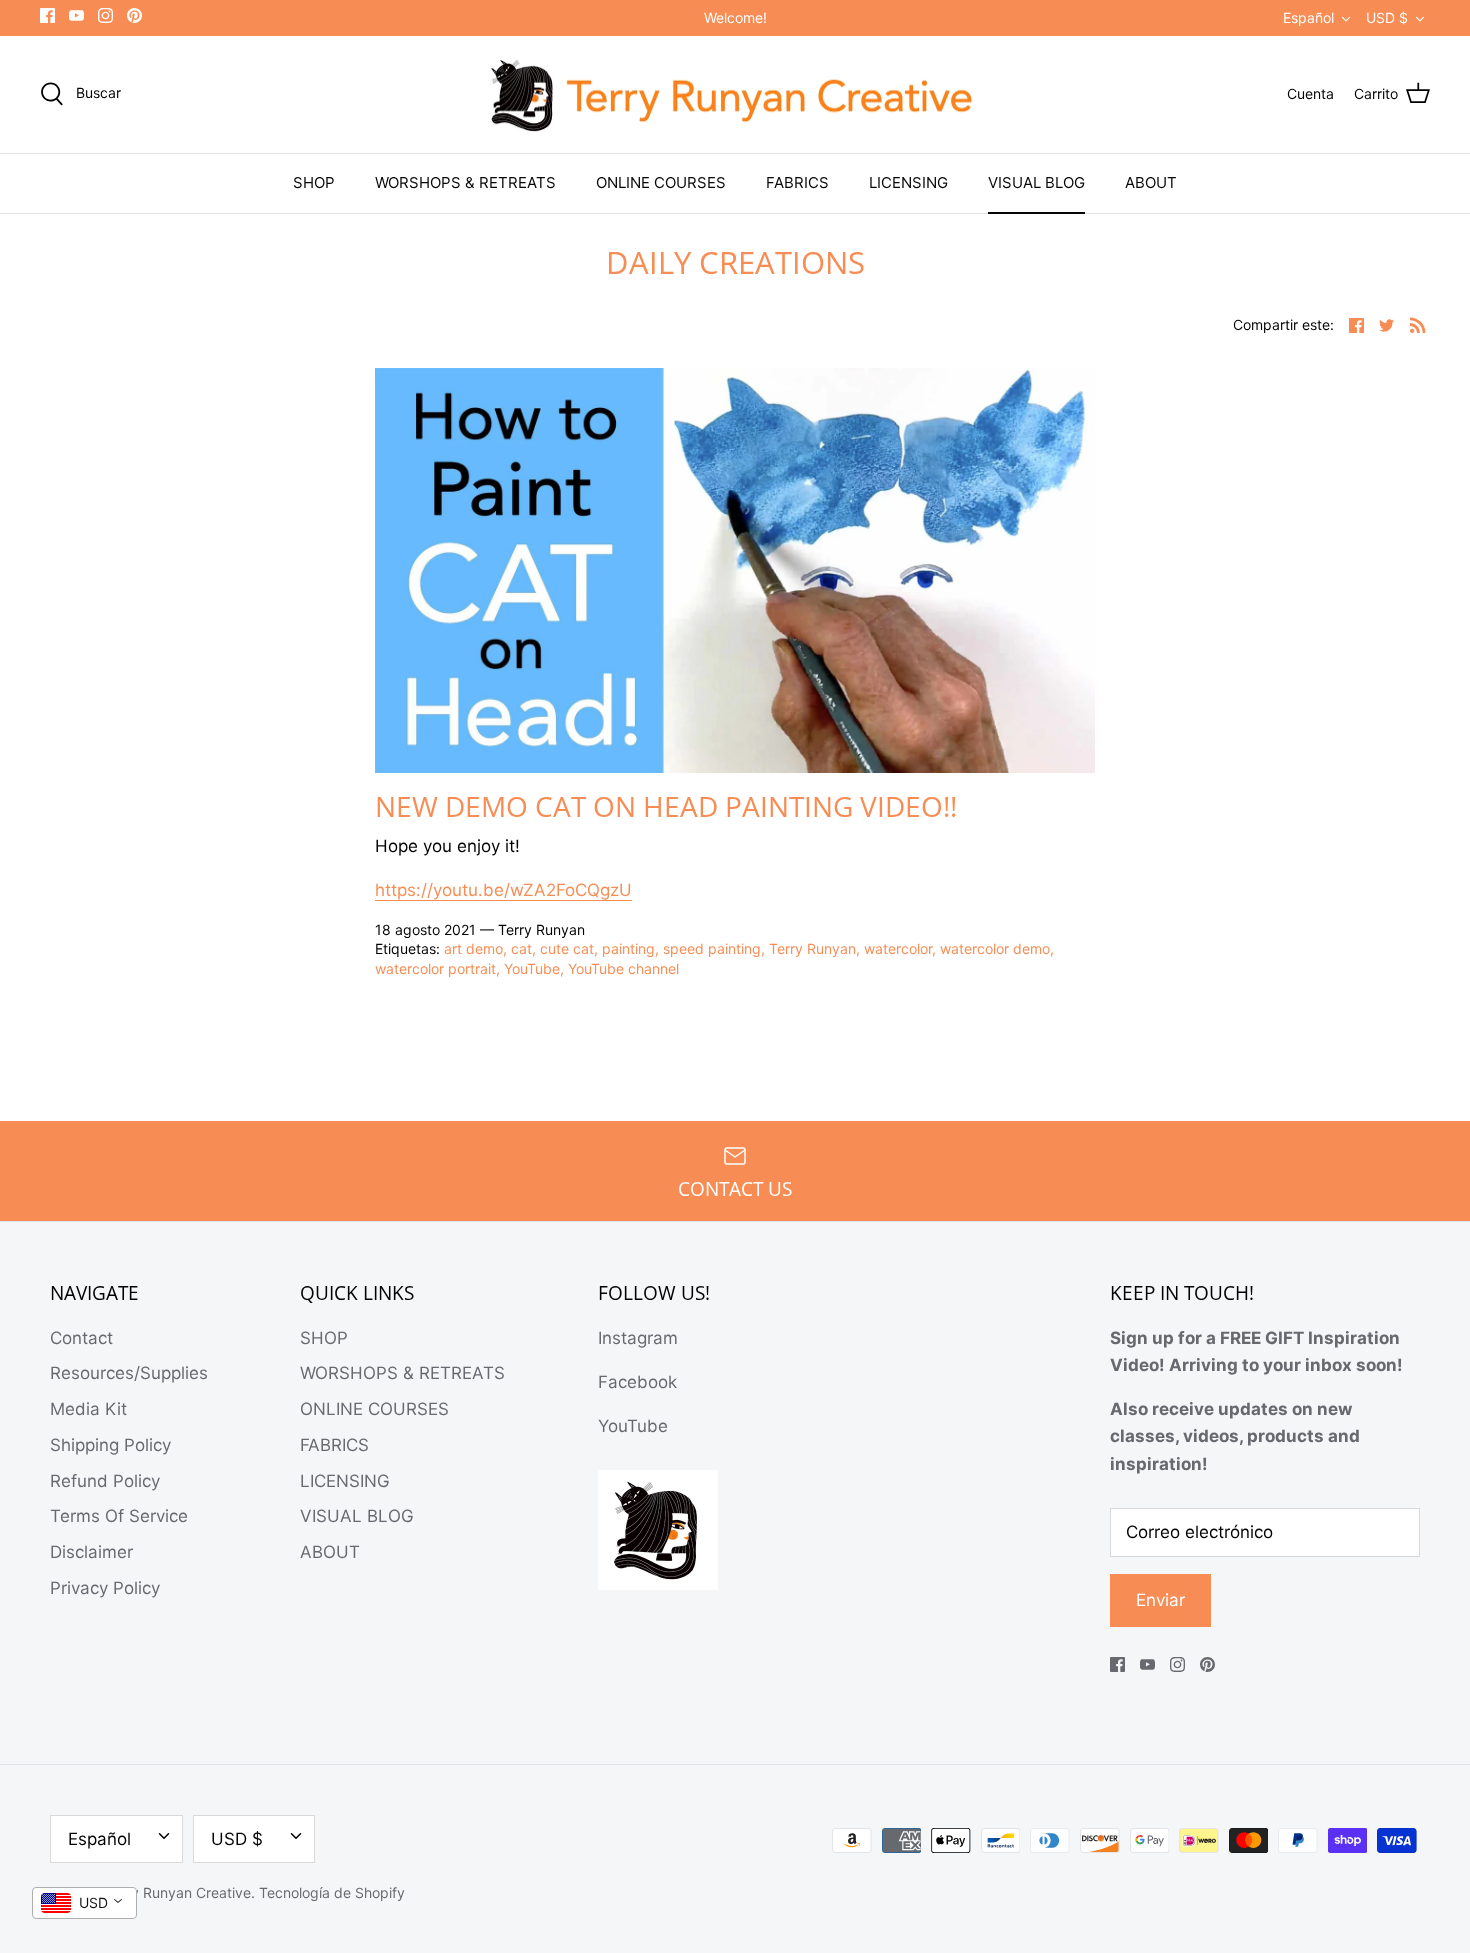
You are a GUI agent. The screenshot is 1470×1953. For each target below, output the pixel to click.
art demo (473, 948)
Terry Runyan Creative (178, 1892)
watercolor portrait (435, 968)
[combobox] (84, 1903)
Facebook (637, 1382)
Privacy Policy (105, 1588)
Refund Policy (105, 1481)
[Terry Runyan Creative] (735, 95)
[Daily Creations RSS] (1418, 324)
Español (1308, 17)
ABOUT (1151, 182)
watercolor (898, 948)
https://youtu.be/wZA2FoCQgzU (503, 890)
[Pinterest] (134, 15)
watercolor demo (995, 948)
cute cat (567, 948)
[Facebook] (47, 15)
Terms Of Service (119, 1516)
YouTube (532, 968)
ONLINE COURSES (661, 182)
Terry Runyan (812, 948)
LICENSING (908, 182)
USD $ (1387, 17)
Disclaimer (91, 1552)
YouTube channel (623, 968)
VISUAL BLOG (1036, 182)
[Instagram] (105, 15)
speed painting (712, 948)
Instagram (638, 1338)
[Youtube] (76, 15)
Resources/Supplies (129, 1373)
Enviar (1160, 1600)
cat (521, 948)
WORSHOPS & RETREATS (465, 182)
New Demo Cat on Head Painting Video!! (666, 806)
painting (628, 948)
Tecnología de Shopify (332, 1892)
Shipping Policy (110, 1445)
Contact (81, 1338)
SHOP (314, 182)
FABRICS (797, 182)
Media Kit (88, 1409)
